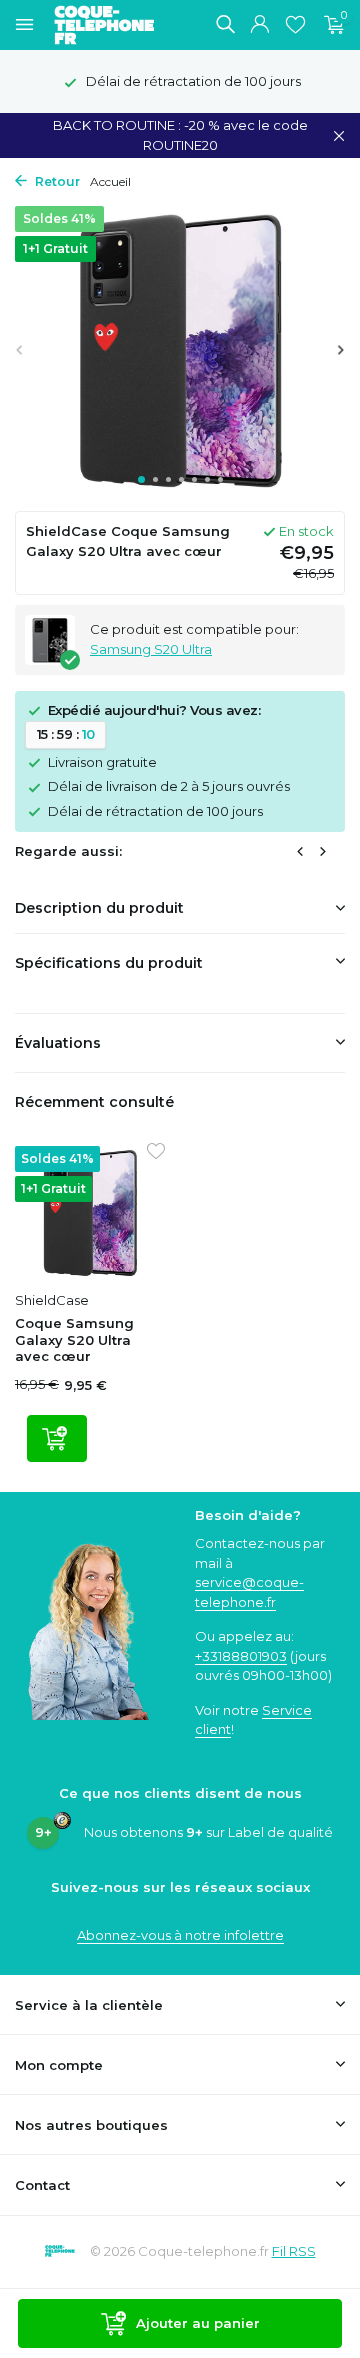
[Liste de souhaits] (295, 25)
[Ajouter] (57, 1438)
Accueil (110, 181)
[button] (141, 479)
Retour (56, 181)
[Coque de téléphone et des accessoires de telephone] (114, 25)
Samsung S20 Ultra (151, 649)
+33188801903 (241, 1656)
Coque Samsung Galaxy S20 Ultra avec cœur (74, 1340)
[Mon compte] (259, 25)
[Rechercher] (225, 24)
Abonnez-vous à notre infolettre (180, 1935)
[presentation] (20, 349)
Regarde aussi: (68, 851)
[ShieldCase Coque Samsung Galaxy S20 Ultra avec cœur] (90, 1213)
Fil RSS (294, 2251)
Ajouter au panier (198, 2323)
